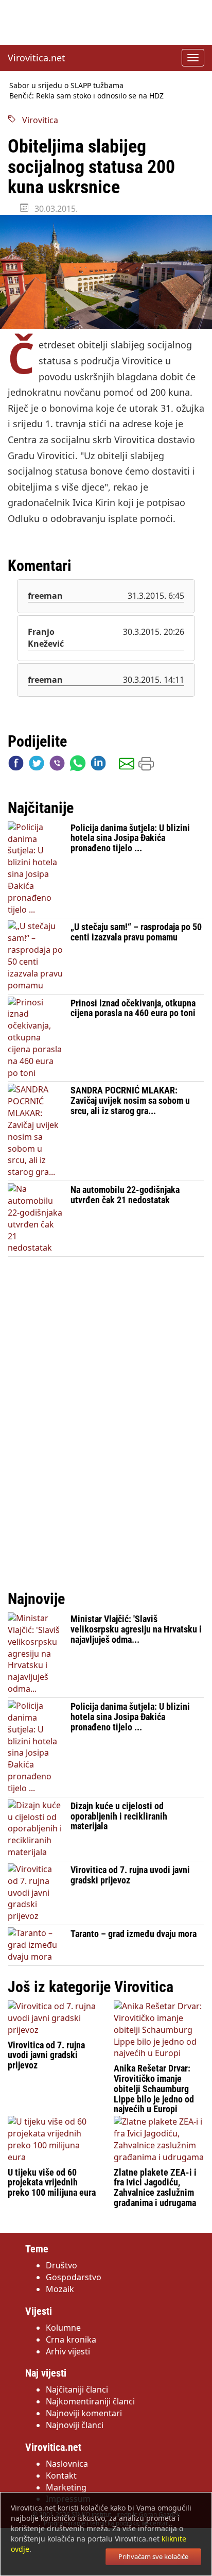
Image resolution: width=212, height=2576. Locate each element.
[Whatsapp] (78, 765)
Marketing (66, 2487)
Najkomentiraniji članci (90, 2401)
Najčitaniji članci (77, 2389)
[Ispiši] (146, 765)
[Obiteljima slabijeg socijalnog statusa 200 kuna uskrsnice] (106, 272)
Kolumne (63, 2328)
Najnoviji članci (75, 2425)
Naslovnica (67, 2464)
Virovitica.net (37, 58)
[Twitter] (37, 765)
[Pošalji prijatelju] (127, 765)
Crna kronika (71, 2339)
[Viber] (57, 765)
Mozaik (60, 2289)
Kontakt (61, 2476)
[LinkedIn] (98, 765)
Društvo (61, 2265)
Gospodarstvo (74, 2277)
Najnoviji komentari (84, 2413)
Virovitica (37, 120)
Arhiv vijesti (68, 2351)
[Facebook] (16, 765)
